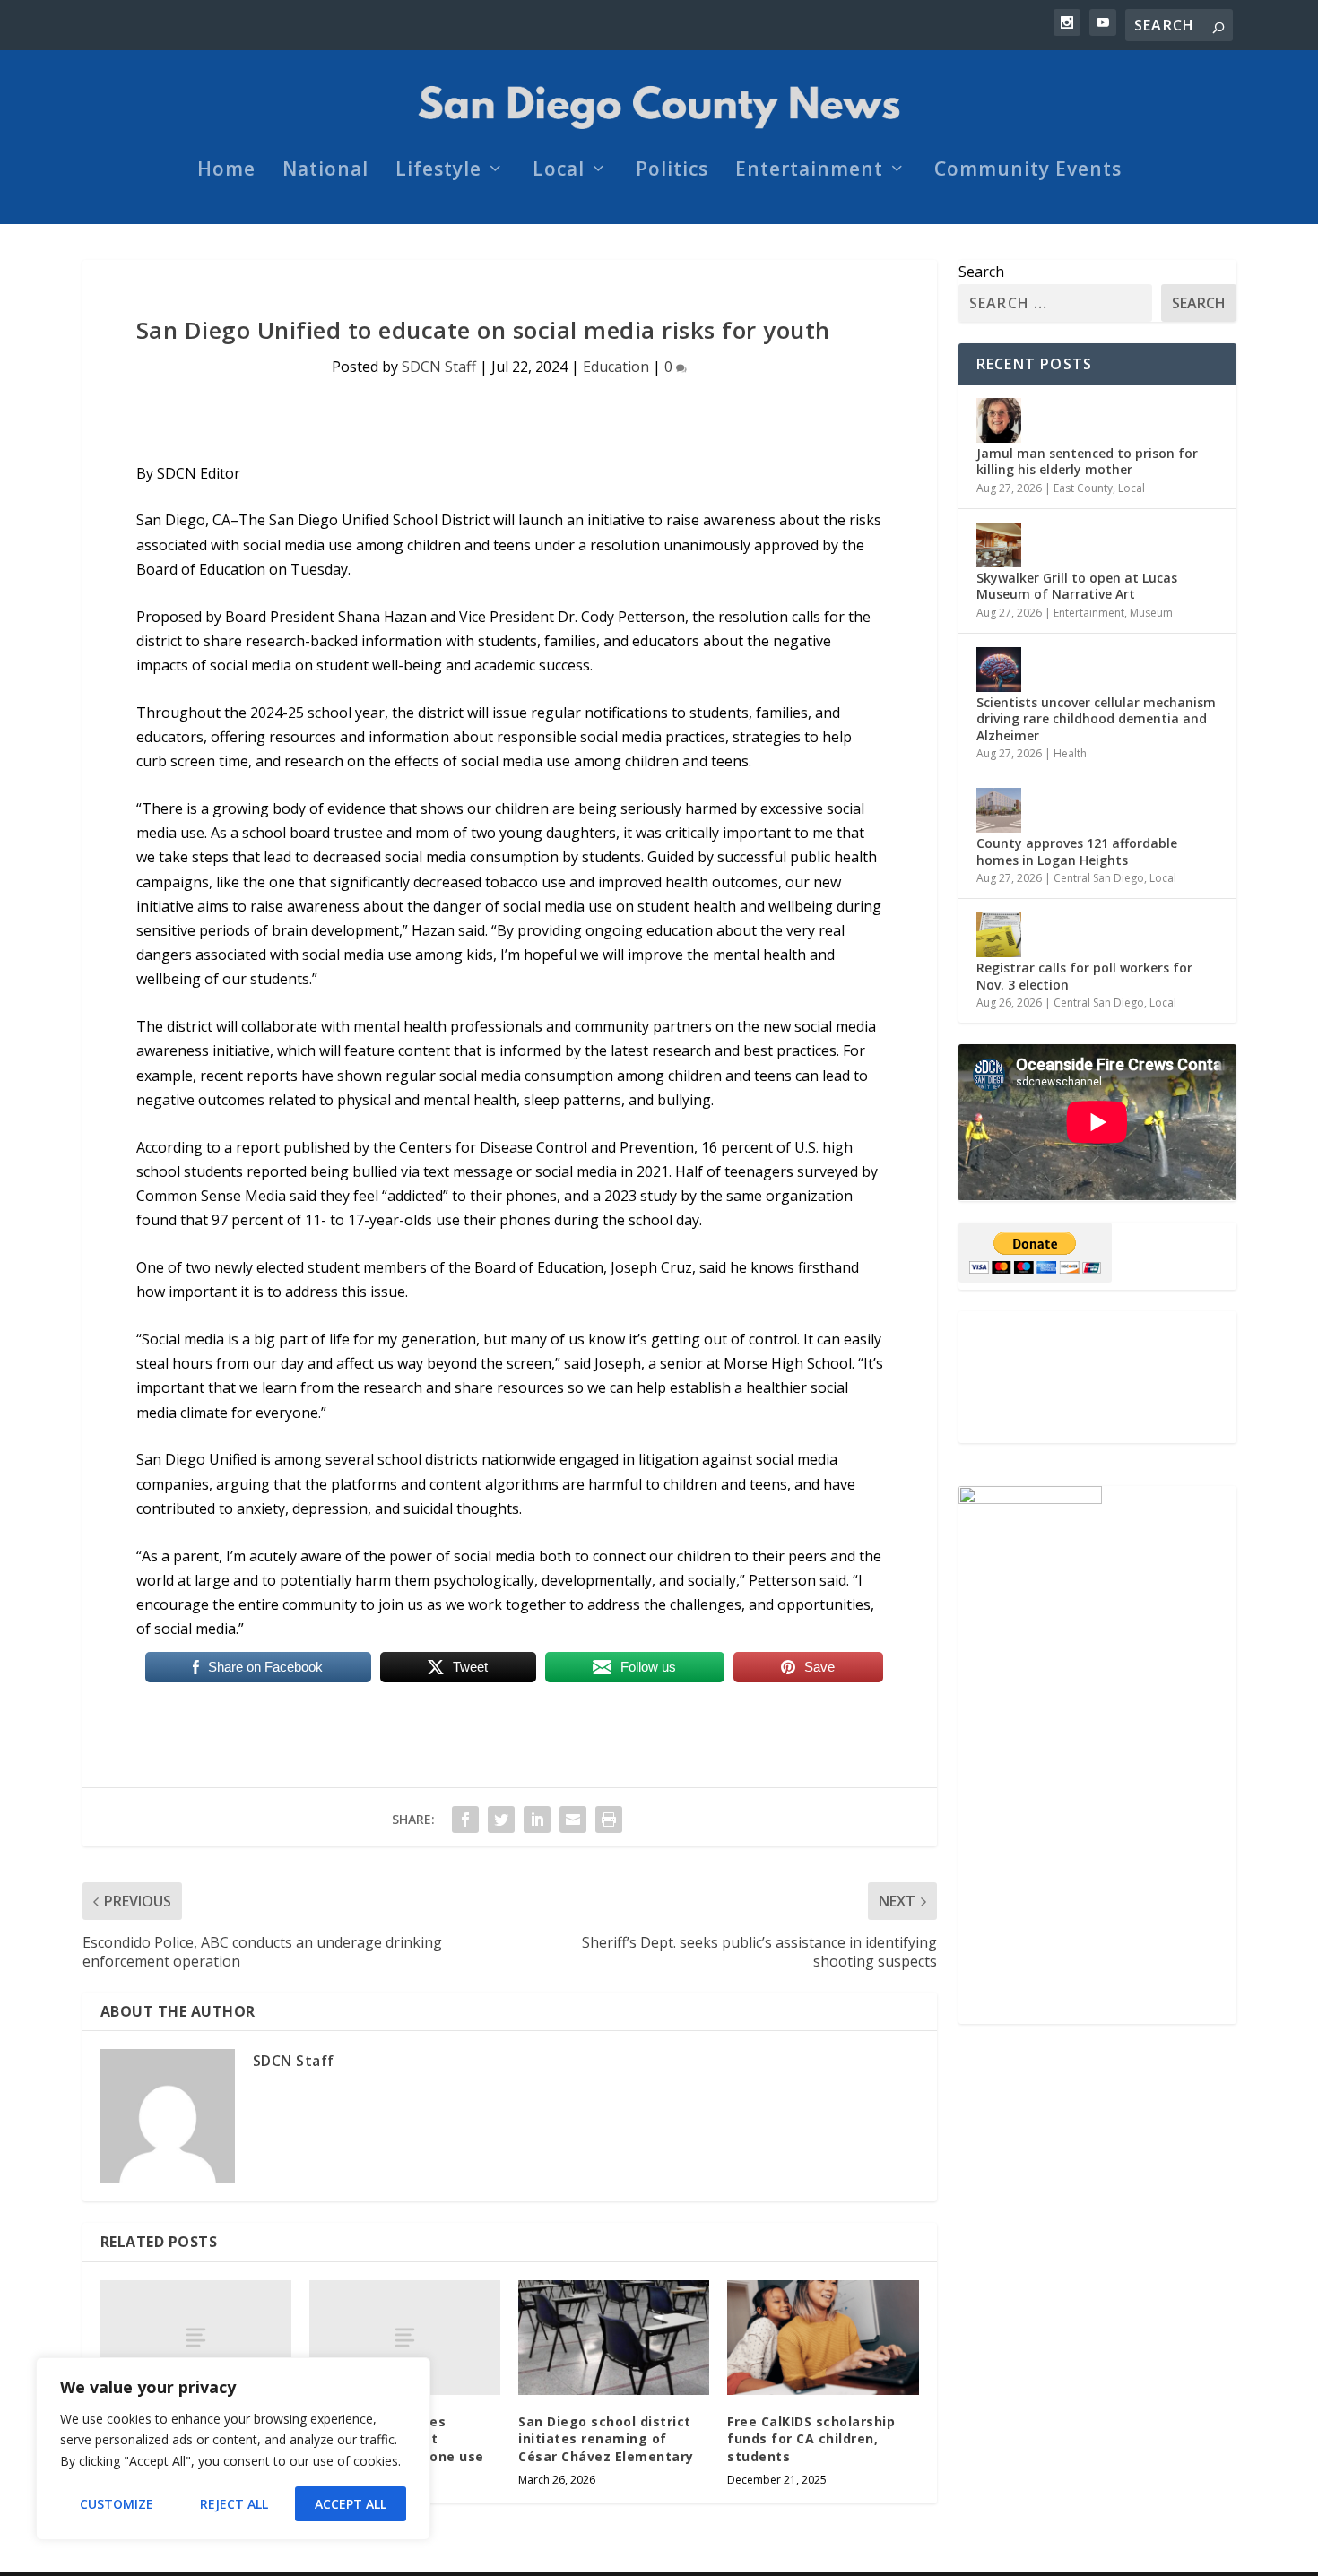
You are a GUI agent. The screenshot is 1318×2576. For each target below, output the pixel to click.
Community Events (1028, 171)
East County (1083, 488)
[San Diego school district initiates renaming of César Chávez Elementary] (614, 2338)
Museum (1151, 613)
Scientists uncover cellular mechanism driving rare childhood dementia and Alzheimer (1096, 718)
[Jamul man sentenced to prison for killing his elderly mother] (999, 420)
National (325, 171)
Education (616, 367)
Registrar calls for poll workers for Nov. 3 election (1084, 976)
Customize (117, 2504)
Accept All (351, 2504)
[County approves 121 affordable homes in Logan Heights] (999, 810)
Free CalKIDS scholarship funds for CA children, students (811, 2439)
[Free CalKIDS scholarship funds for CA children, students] (823, 2338)
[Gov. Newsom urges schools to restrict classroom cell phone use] (405, 2338)
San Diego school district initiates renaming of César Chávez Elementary (606, 2439)
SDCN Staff (439, 367)
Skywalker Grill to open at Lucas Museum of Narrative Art (1077, 586)
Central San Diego (1099, 878)
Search (981, 272)
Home (226, 171)
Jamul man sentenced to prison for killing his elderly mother (1087, 461)
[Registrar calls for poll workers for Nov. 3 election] (999, 935)
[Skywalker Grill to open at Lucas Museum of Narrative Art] (999, 545)
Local (559, 171)
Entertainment (809, 171)
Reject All (234, 2504)
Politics (672, 171)
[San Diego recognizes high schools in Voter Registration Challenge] (196, 2338)
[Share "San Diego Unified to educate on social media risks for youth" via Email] (573, 1820)
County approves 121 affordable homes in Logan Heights (1077, 851)
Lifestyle (438, 171)
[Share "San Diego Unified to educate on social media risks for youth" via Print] (609, 1820)
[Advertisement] (1097, 1377)
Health (1070, 753)
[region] (233, 2449)
